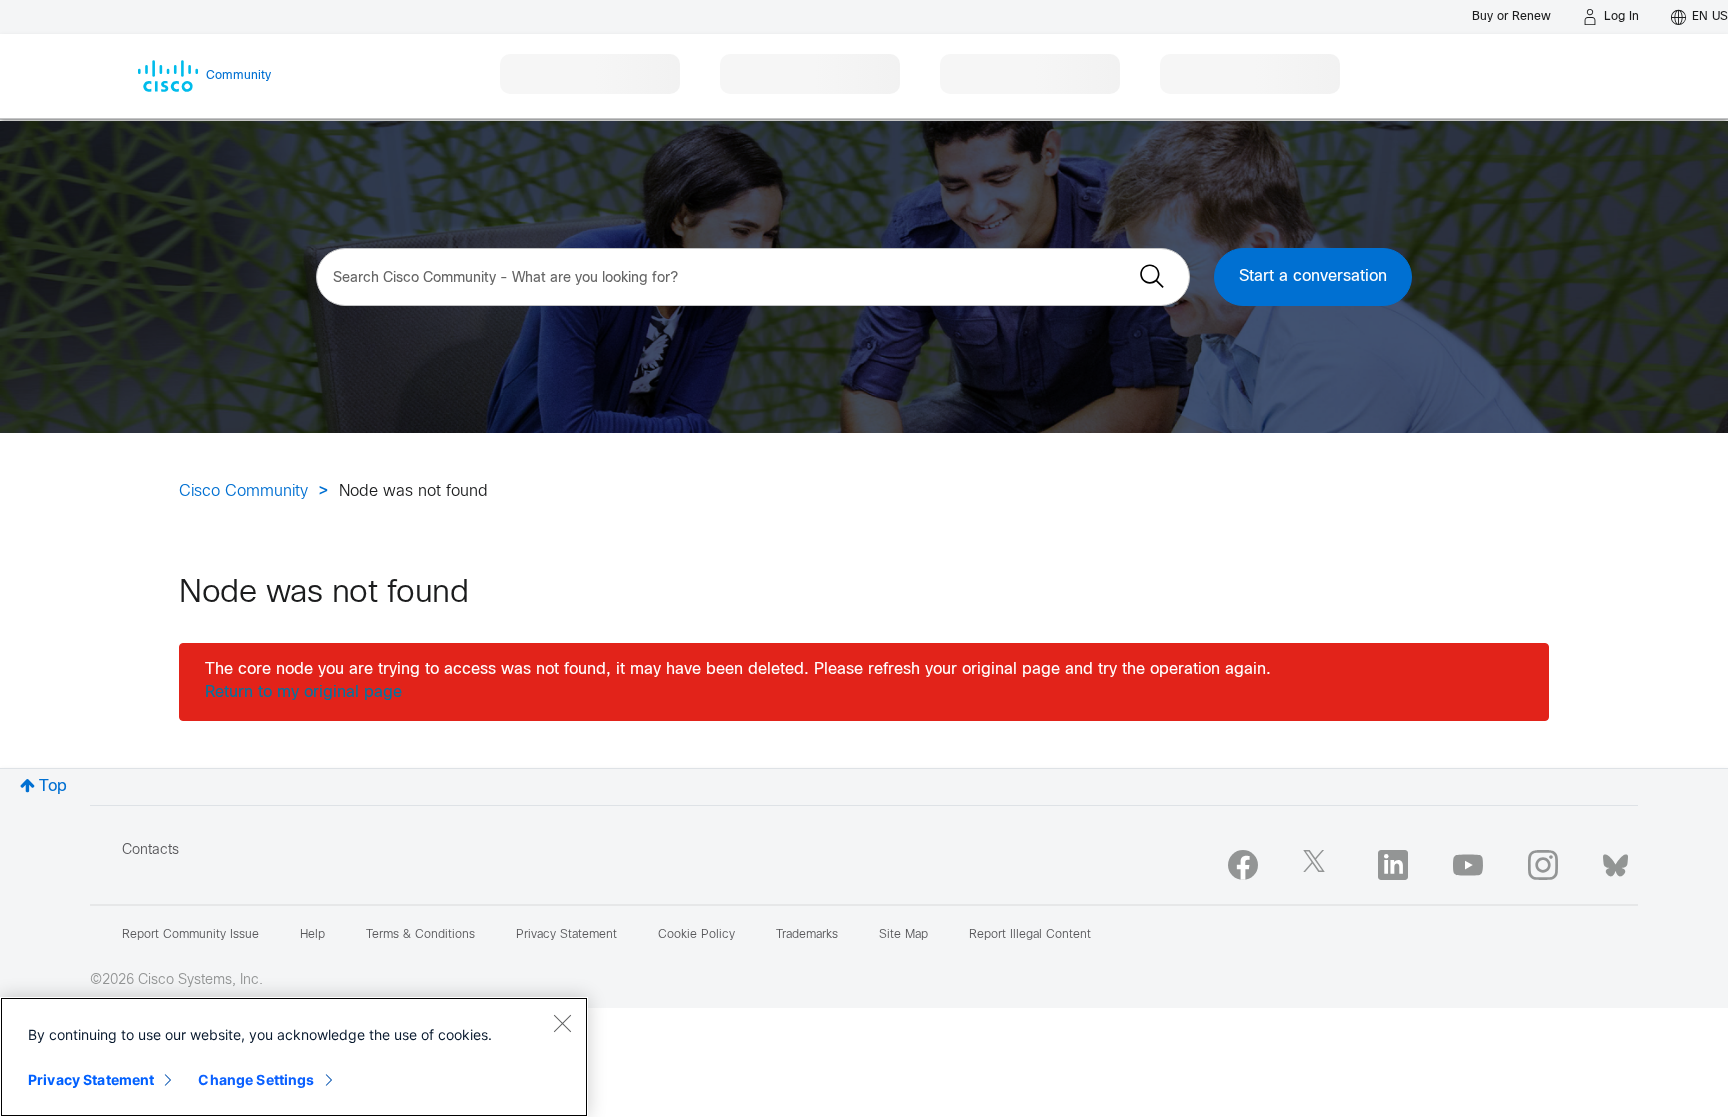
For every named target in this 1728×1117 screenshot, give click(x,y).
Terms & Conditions (420, 935)
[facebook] (1243, 865)
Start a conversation (1313, 276)
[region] (294, 1057)
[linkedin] (1393, 865)
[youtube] (1468, 865)
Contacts (150, 850)
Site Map (903, 935)
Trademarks (807, 935)
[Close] (562, 1023)
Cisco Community (243, 491)
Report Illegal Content (1030, 935)
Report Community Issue (190, 935)
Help (312, 935)
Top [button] (53, 786)
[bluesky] (1615, 861)
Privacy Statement (91, 1079)
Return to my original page (303, 692)
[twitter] (1318, 865)
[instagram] (1543, 865)
